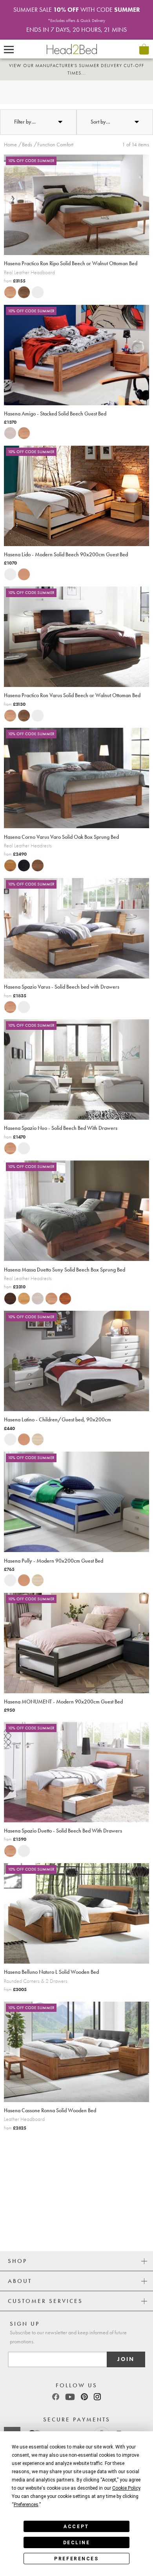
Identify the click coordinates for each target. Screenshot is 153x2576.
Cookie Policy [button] (126, 2488)
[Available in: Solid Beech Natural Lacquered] (22, 1290)
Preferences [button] (26, 2505)
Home (10, 137)
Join (126, 2359)
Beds (27, 137)
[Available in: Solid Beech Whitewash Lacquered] (8, 425)
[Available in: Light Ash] (35, 1431)
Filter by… (25, 114)
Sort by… (100, 114)
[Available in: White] (35, 284)
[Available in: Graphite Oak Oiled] (22, 858)
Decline (77, 2543)
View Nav (9, 49)
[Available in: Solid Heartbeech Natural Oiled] (8, 284)
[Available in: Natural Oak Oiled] (8, 858)
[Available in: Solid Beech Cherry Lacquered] (63, 1290)
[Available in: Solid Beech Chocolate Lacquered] (8, 1290)
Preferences (76, 2559)
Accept (76, 2527)
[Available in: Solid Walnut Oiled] (22, 284)
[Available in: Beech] (22, 566)
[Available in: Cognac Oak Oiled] (35, 858)
